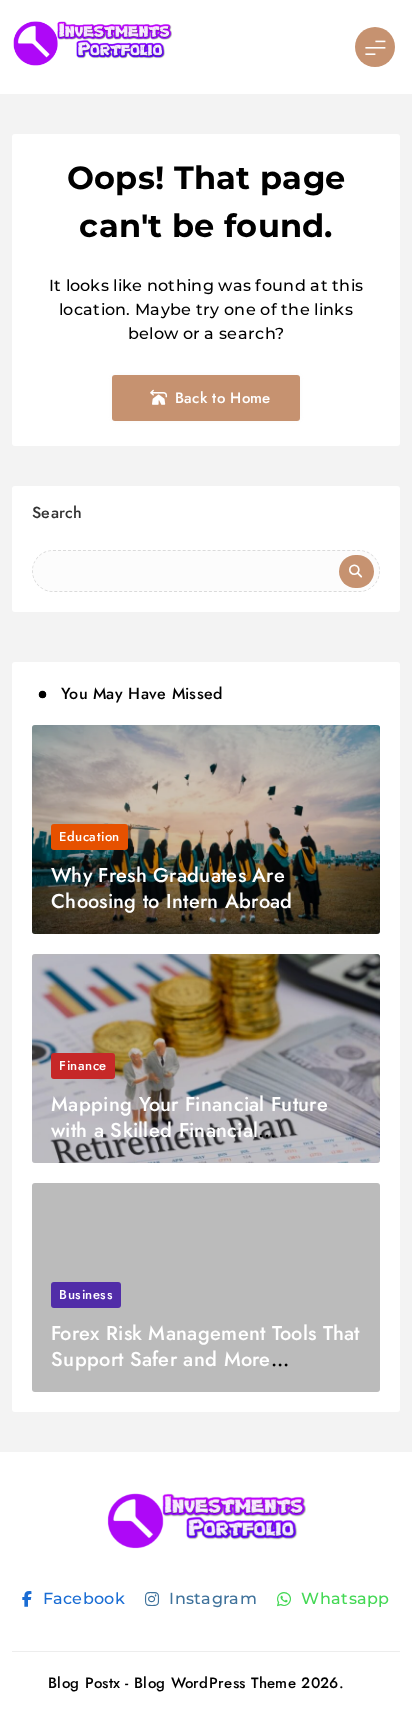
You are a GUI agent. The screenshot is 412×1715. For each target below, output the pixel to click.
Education (89, 836)
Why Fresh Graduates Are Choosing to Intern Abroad (172, 888)
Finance (83, 1065)
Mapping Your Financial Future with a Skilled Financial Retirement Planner (189, 1130)
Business (86, 1294)
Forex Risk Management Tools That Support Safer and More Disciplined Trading (205, 1359)
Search (57, 512)
